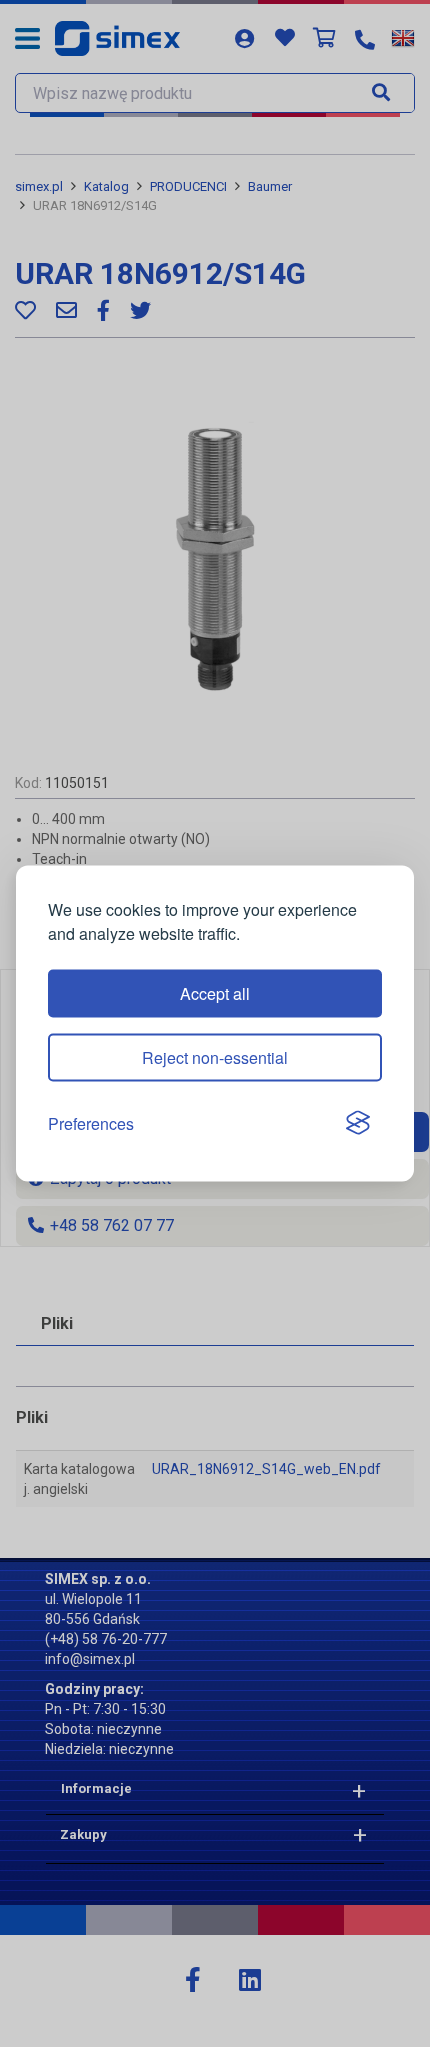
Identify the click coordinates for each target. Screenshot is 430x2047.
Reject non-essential (215, 1056)
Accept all (215, 992)
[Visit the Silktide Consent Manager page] (358, 1124)
